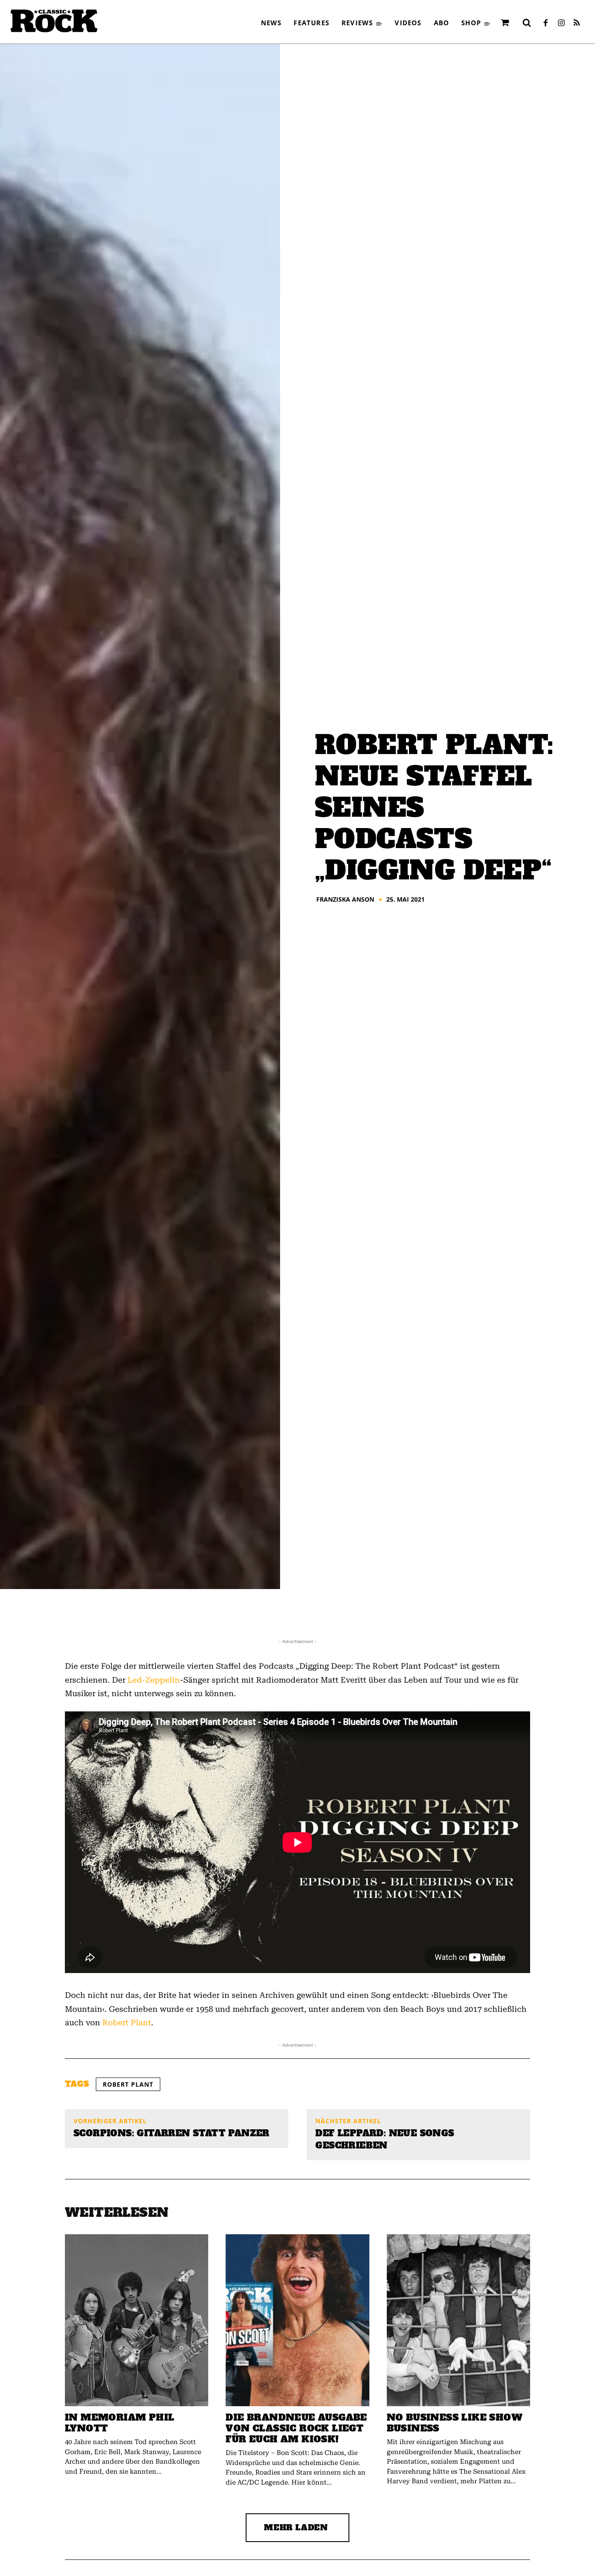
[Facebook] (545, 24)
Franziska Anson (345, 899)
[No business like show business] (458, 2320)
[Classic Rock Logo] (54, 21)
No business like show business (455, 2423)
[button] (527, 23)
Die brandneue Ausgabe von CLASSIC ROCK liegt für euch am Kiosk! (296, 2428)
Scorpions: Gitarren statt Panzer (172, 2133)
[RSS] (577, 24)
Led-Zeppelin (154, 1680)
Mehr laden (296, 2527)
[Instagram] (561, 24)
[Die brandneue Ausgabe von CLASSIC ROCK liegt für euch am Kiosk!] (297, 2320)
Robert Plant (127, 2022)
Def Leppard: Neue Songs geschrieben (385, 2139)
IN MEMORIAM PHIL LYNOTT (120, 2423)
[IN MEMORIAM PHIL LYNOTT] (137, 2320)
